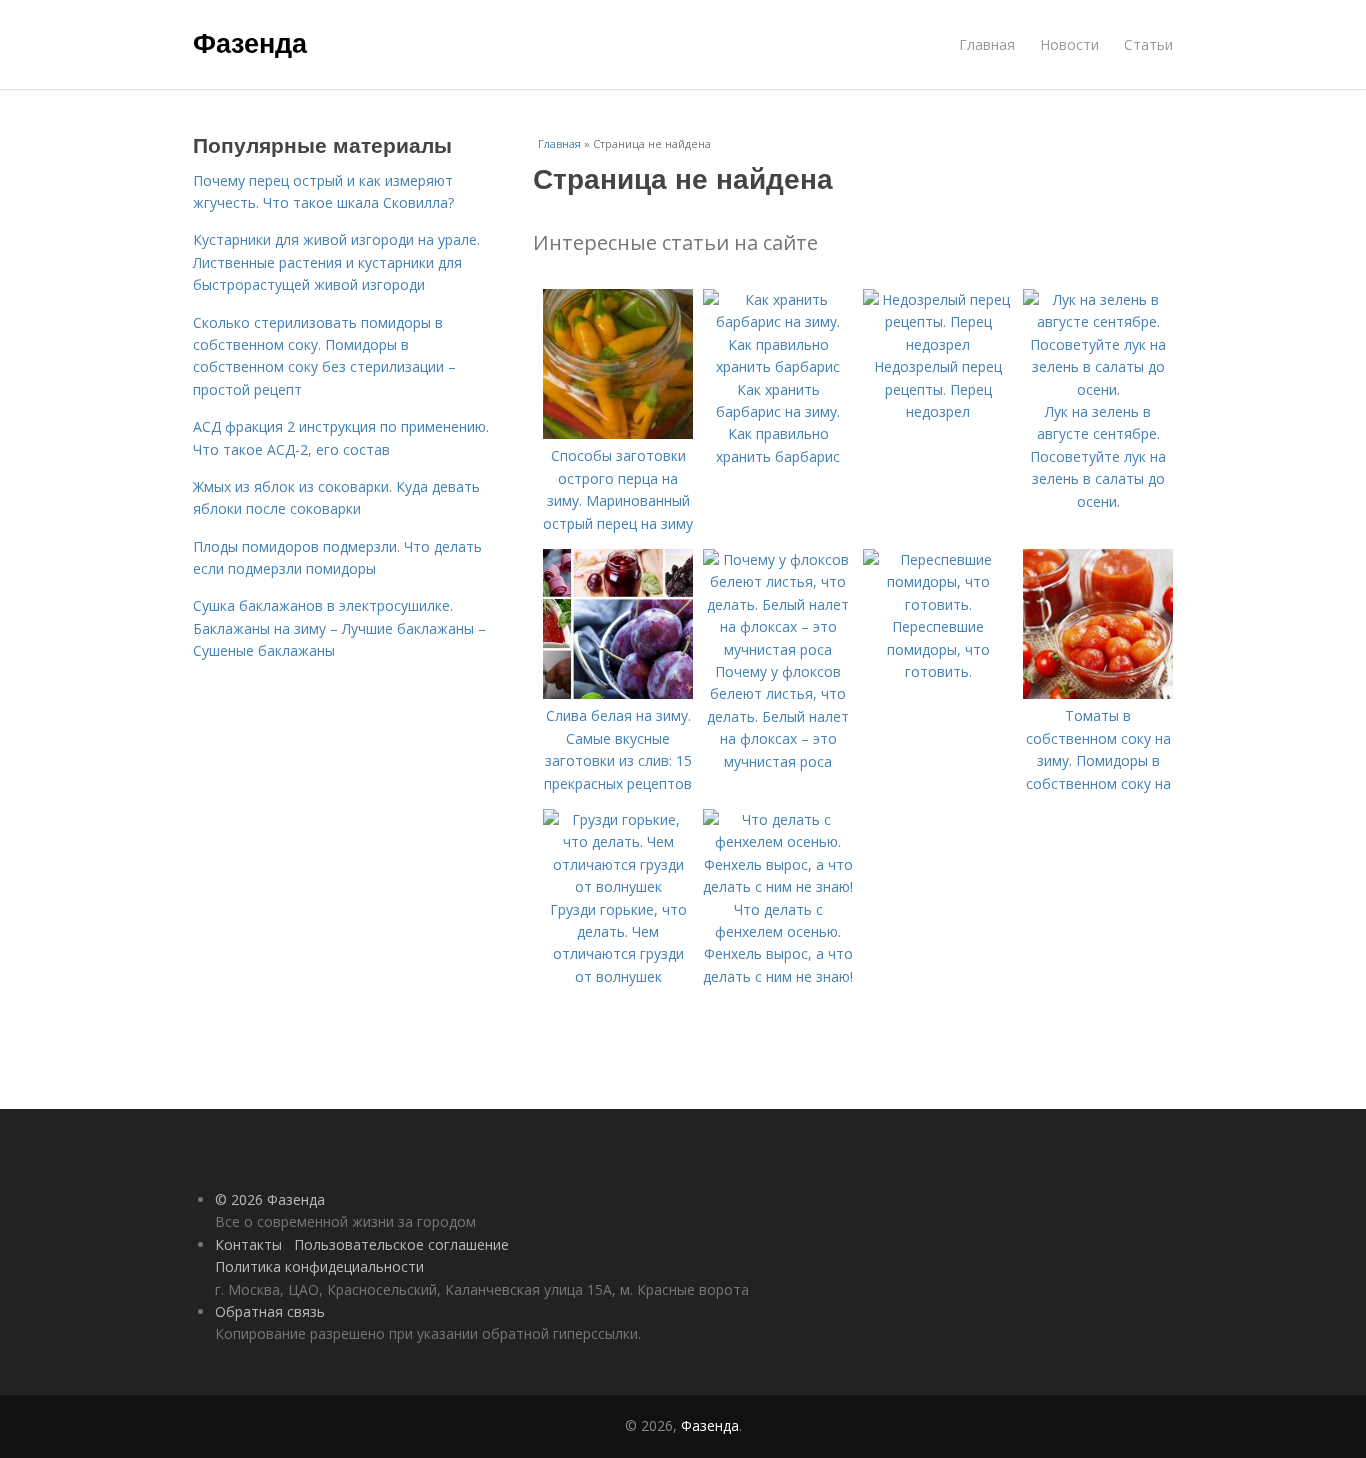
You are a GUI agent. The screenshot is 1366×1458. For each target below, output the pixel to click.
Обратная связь (270, 1311)
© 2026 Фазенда (270, 1199)
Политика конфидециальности (319, 1266)
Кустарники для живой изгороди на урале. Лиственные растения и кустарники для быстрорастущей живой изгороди (336, 262)
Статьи (1148, 44)
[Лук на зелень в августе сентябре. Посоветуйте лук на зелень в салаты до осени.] (1098, 389)
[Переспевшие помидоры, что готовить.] (938, 604)
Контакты (248, 1244)
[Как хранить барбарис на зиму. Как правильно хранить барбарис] (778, 366)
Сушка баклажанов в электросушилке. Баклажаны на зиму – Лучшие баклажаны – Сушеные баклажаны (339, 628)
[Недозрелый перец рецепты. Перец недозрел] (938, 344)
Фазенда (250, 42)
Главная (987, 44)
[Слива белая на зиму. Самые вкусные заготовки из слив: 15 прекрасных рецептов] (618, 693)
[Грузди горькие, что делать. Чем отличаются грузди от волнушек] (618, 886)
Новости (1069, 44)
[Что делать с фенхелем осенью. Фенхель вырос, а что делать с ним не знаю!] (778, 886)
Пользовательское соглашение (401, 1244)
